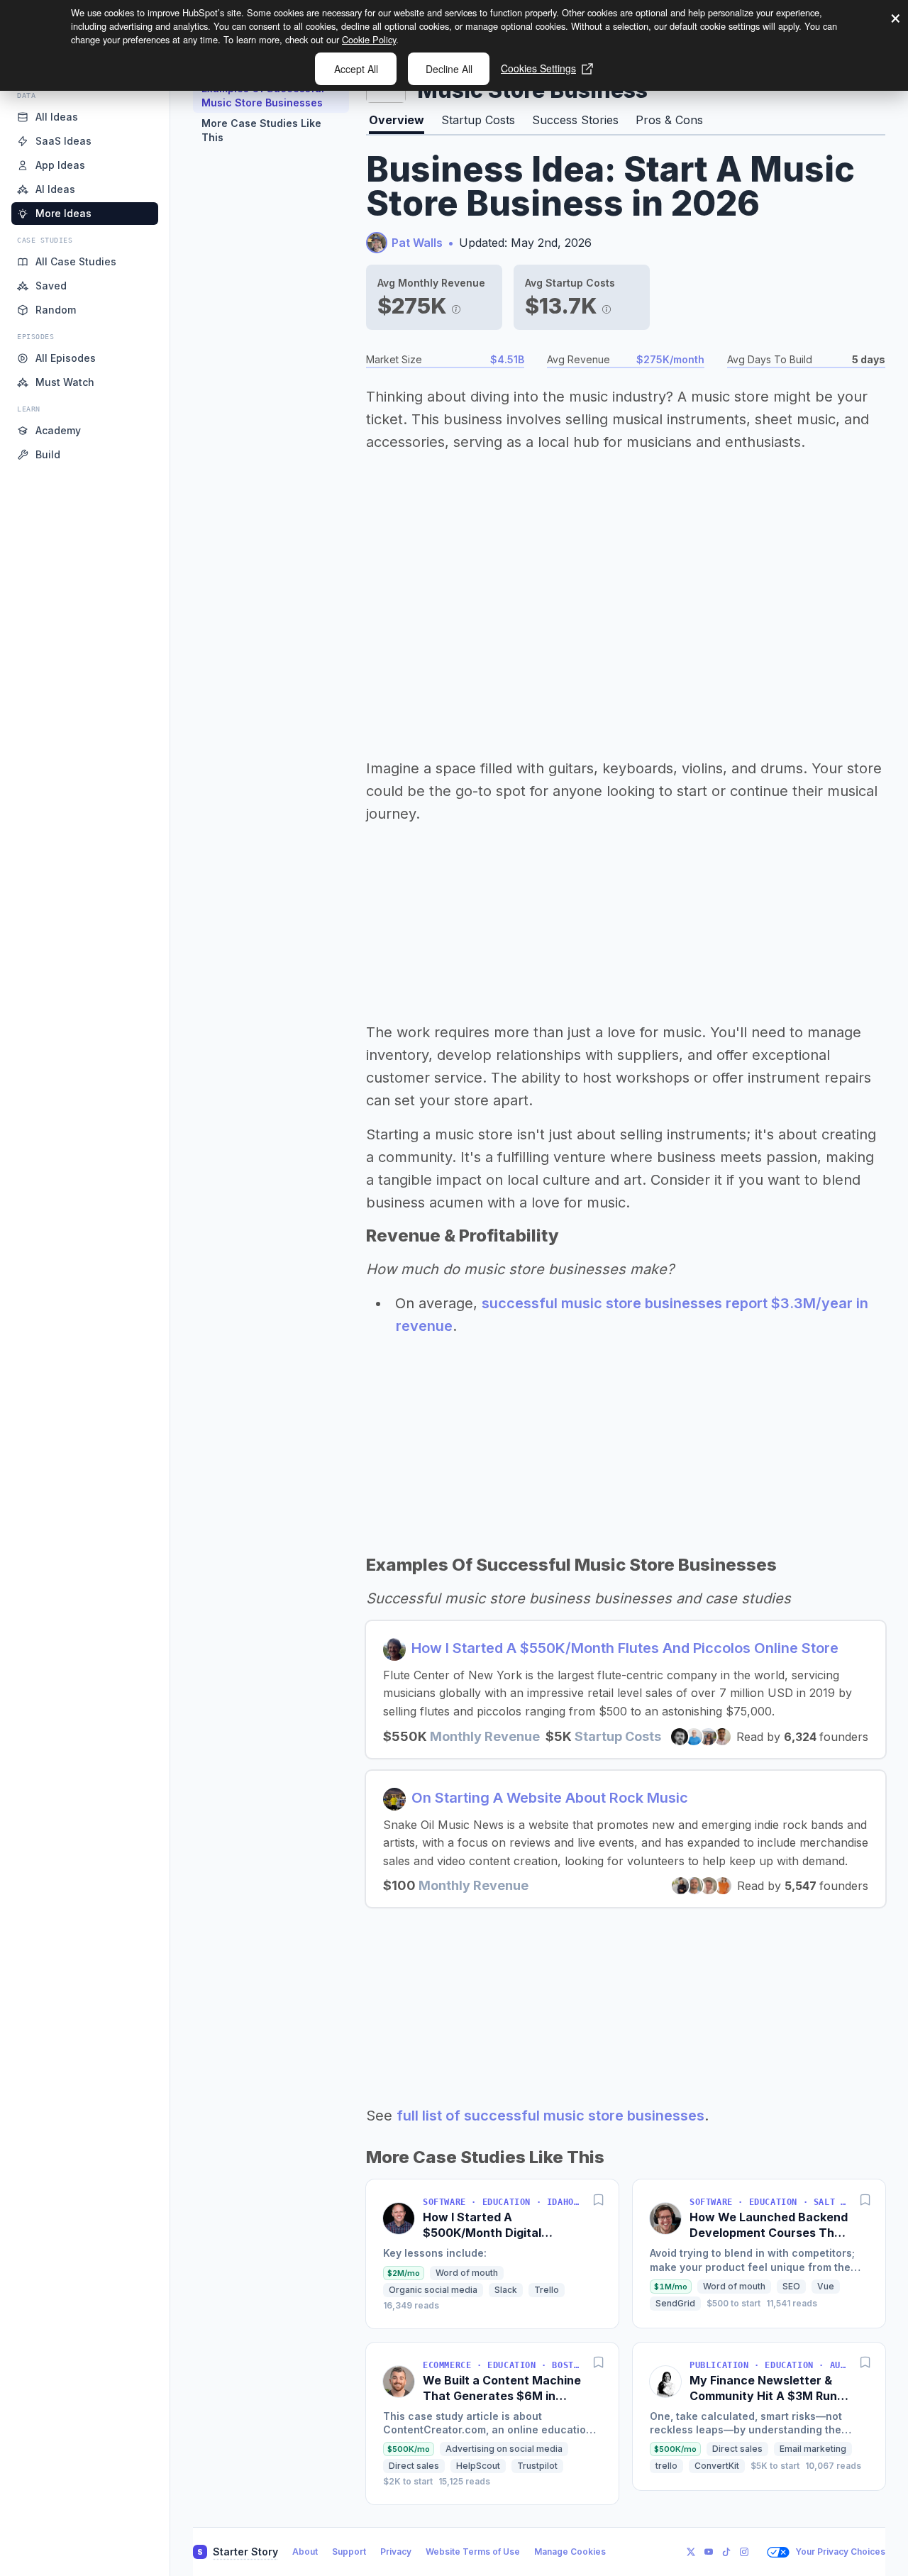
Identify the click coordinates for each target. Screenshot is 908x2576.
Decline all (449, 69)
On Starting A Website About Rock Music (550, 1798)
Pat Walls (417, 243)
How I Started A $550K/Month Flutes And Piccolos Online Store (625, 1648)
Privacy (396, 2552)
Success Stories (575, 120)
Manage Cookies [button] (570, 2552)
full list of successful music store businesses (550, 2116)
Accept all (356, 69)
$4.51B (507, 359)
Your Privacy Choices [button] (840, 2552)
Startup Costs (478, 120)
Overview (397, 120)
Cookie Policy (369, 39)
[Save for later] (599, 2199)
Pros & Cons (669, 120)
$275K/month (670, 359)
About (305, 2552)
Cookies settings (538, 68)
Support (349, 2552)
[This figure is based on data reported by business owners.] (456, 306)
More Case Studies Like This (261, 130)
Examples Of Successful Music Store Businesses (263, 95)
